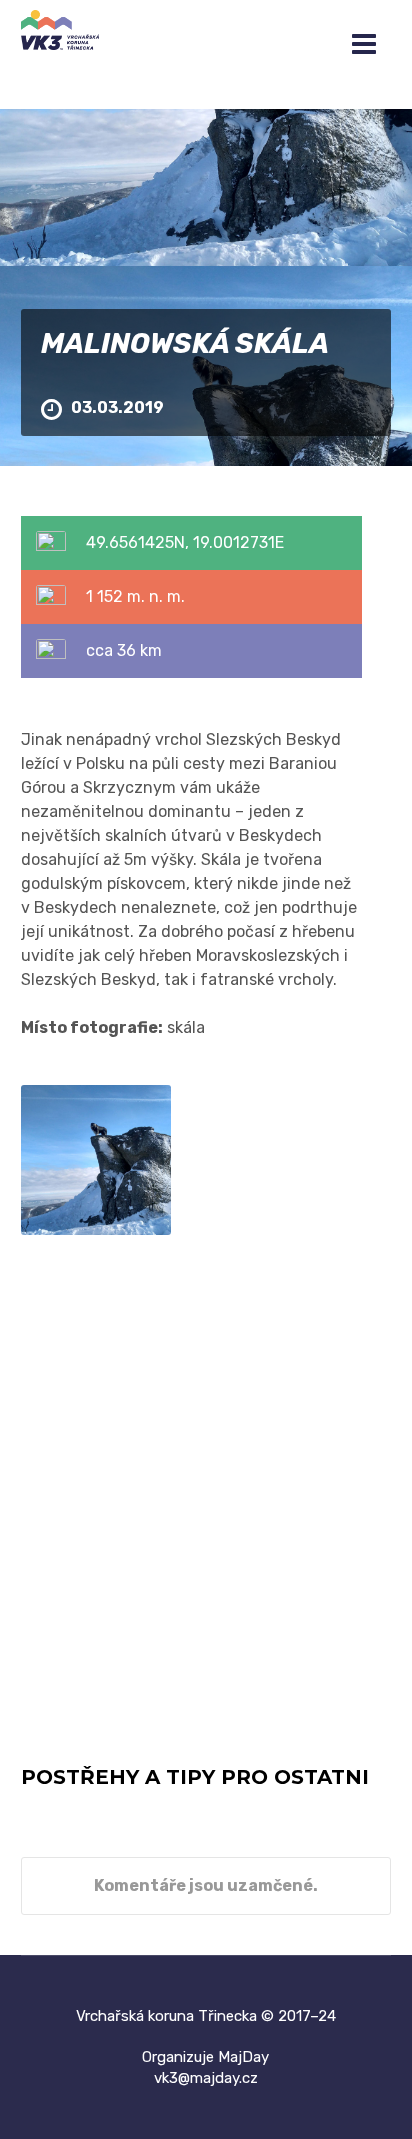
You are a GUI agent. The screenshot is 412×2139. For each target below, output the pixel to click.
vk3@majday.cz (206, 2078)
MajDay (243, 2057)
